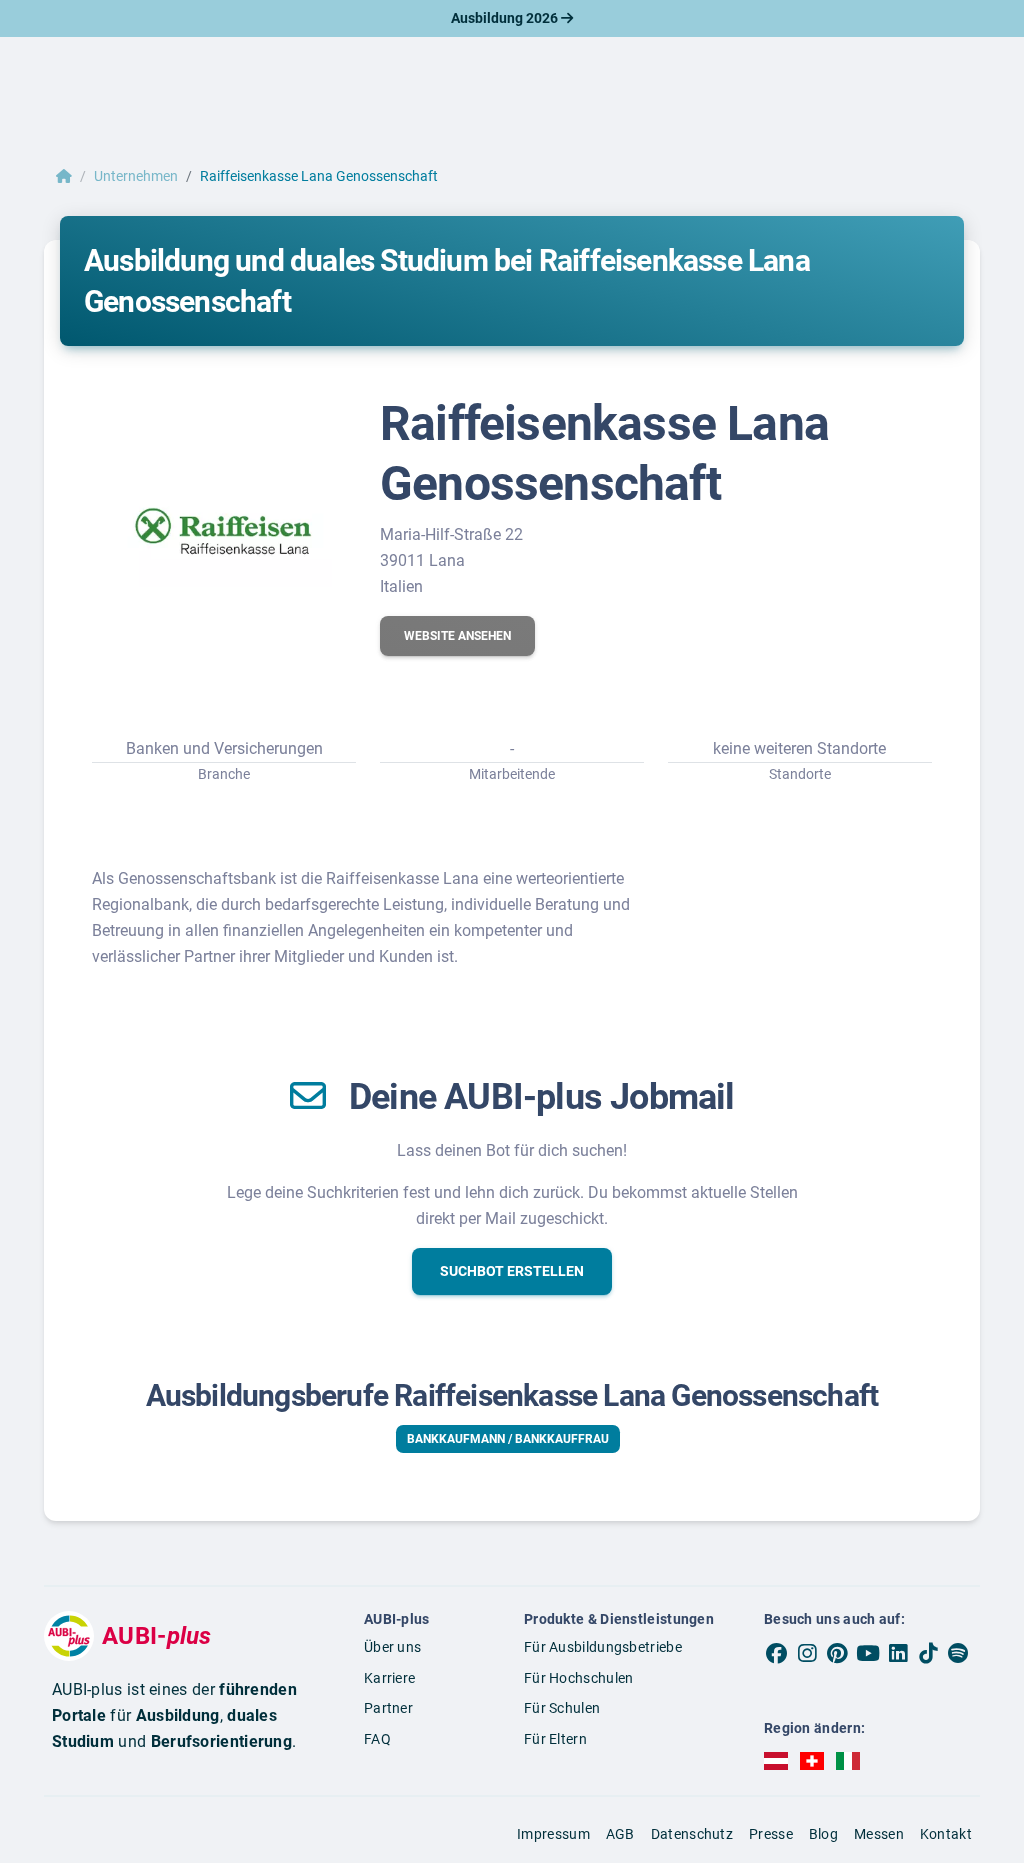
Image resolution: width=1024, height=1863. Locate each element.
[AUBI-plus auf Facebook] (777, 1653)
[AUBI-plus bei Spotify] (958, 1653)
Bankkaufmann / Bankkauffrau (508, 1439)
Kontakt (946, 1834)
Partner (388, 1708)
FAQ (377, 1739)
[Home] (64, 176)
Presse (771, 1834)
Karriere (389, 1678)
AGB (620, 1834)
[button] (457, 636)
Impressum (553, 1834)
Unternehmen (136, 176)
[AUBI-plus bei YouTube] (868, 1653)
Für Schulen (562, 1708)
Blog (823, 1834)
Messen (879, 1834)
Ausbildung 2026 (506, 18)
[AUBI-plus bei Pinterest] (837, 1653)
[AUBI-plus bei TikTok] (928, 1653)
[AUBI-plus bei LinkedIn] (898, 1653)
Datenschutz (692, 1834)
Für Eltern (555, 1739)
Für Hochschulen (579, 1678)
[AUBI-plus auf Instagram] (807, 1653)
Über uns (392, 1647)
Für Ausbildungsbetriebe (603, 1647)
